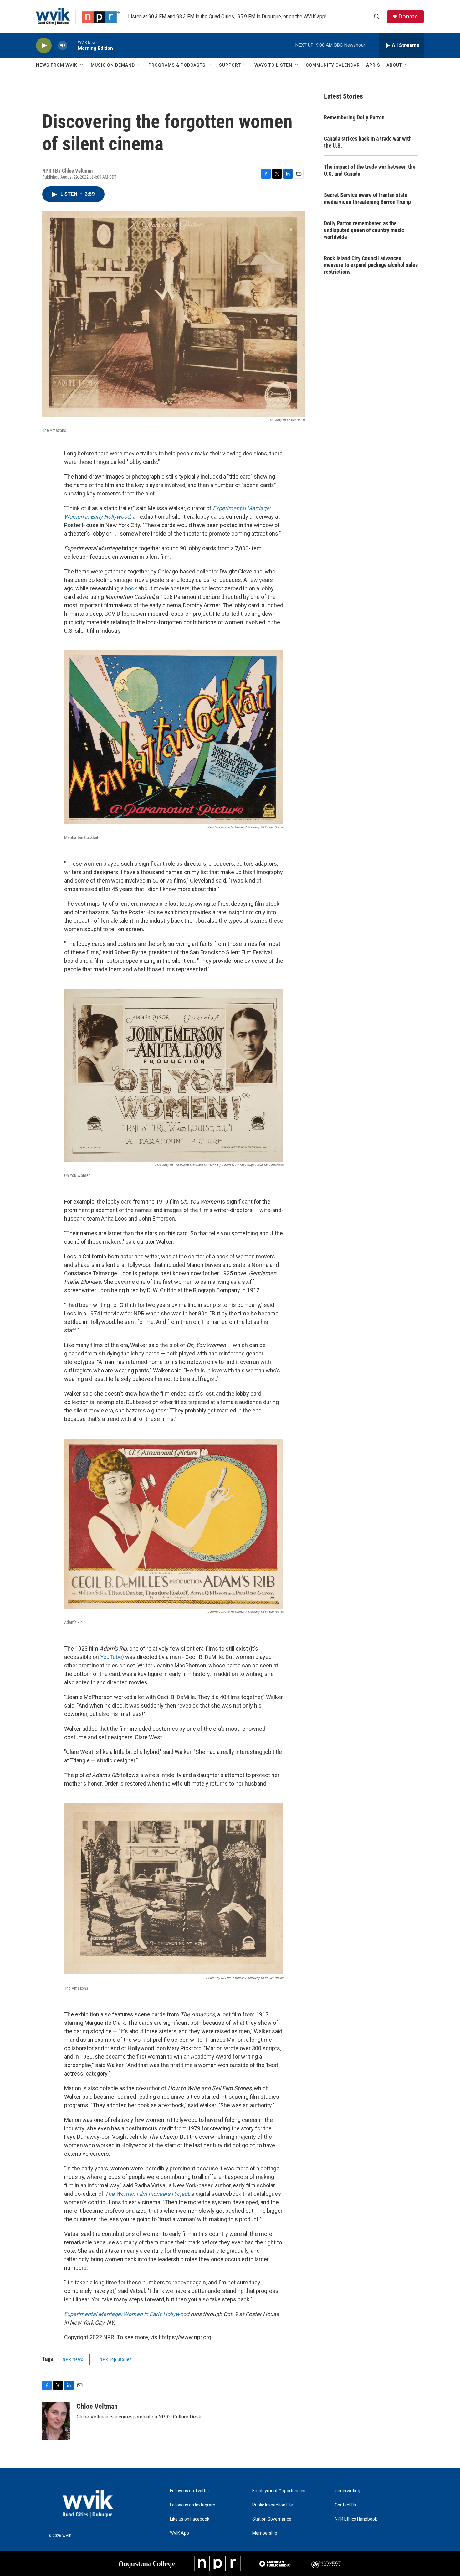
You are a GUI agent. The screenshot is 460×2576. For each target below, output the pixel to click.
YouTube (111, 1657)
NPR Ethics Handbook (356, 2519)
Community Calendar (333, 65)
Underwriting (348, 2491)
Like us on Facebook (190, 2519)
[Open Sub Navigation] (82, 65)
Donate (408, 16)
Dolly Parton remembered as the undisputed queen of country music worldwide (364, 230)
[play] (44, 46)
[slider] (73, 45)
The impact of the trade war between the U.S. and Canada (370, 170)
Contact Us (346, 2505)
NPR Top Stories (116, 2359)
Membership (265, 2533)
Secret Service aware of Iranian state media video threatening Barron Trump (367, 198)
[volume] (63, 46)
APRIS (373, 65)
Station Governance (272, 2519)
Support (230, 65)
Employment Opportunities (279, 2491)
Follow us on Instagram (193, 2505)
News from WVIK (57, 65)
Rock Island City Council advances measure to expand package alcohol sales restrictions (371, 265)
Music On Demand (113, 65)
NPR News (73, 2359)
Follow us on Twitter (190, 2491)
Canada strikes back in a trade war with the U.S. (368, 142)
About (394, 65)
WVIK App (179, 2533)
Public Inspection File (273, 2505)
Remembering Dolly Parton (354, 117)
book (131, 588)
